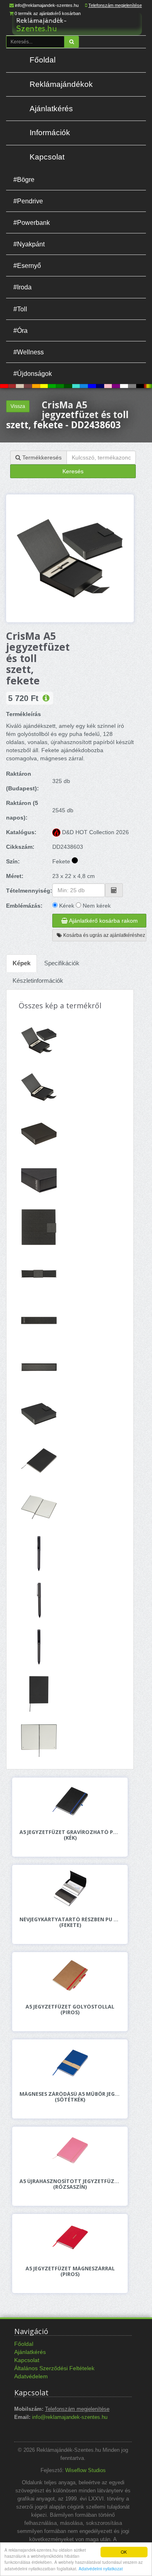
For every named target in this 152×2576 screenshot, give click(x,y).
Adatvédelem (31, 2376)
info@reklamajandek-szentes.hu (47, 5)
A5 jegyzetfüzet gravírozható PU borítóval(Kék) (70, 1835)
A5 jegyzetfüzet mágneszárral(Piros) (70, 2272)
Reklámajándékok (61, 84)
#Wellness (29, 352)
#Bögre (24, 179)
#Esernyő (27, 265)
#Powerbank (32, 222)
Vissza (18, 406)
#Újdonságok (33, 373)
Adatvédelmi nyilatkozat (101, 2568)
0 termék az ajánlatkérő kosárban (48, 13)
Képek (21, 963)
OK (124, 2552)
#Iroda (22, 287)
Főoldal (43, 60)
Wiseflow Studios (86, 2470)
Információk (50, 133)
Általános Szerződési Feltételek (54, 2368)
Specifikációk (62, 963)
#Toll (20, 309)
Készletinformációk (38, 981)
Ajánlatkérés (51, 109)
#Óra (20, 330)
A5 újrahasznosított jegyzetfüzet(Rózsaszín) (70, 2184)
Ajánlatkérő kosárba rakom (103, 921)
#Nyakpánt (29, 244)
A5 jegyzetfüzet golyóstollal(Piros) (70, 2010)
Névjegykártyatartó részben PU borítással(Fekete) (70, 1922)
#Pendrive (28, 201)
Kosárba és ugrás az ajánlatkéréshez (104, 935)
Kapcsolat (47, 157)
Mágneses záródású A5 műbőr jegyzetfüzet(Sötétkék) (70, 2097)
